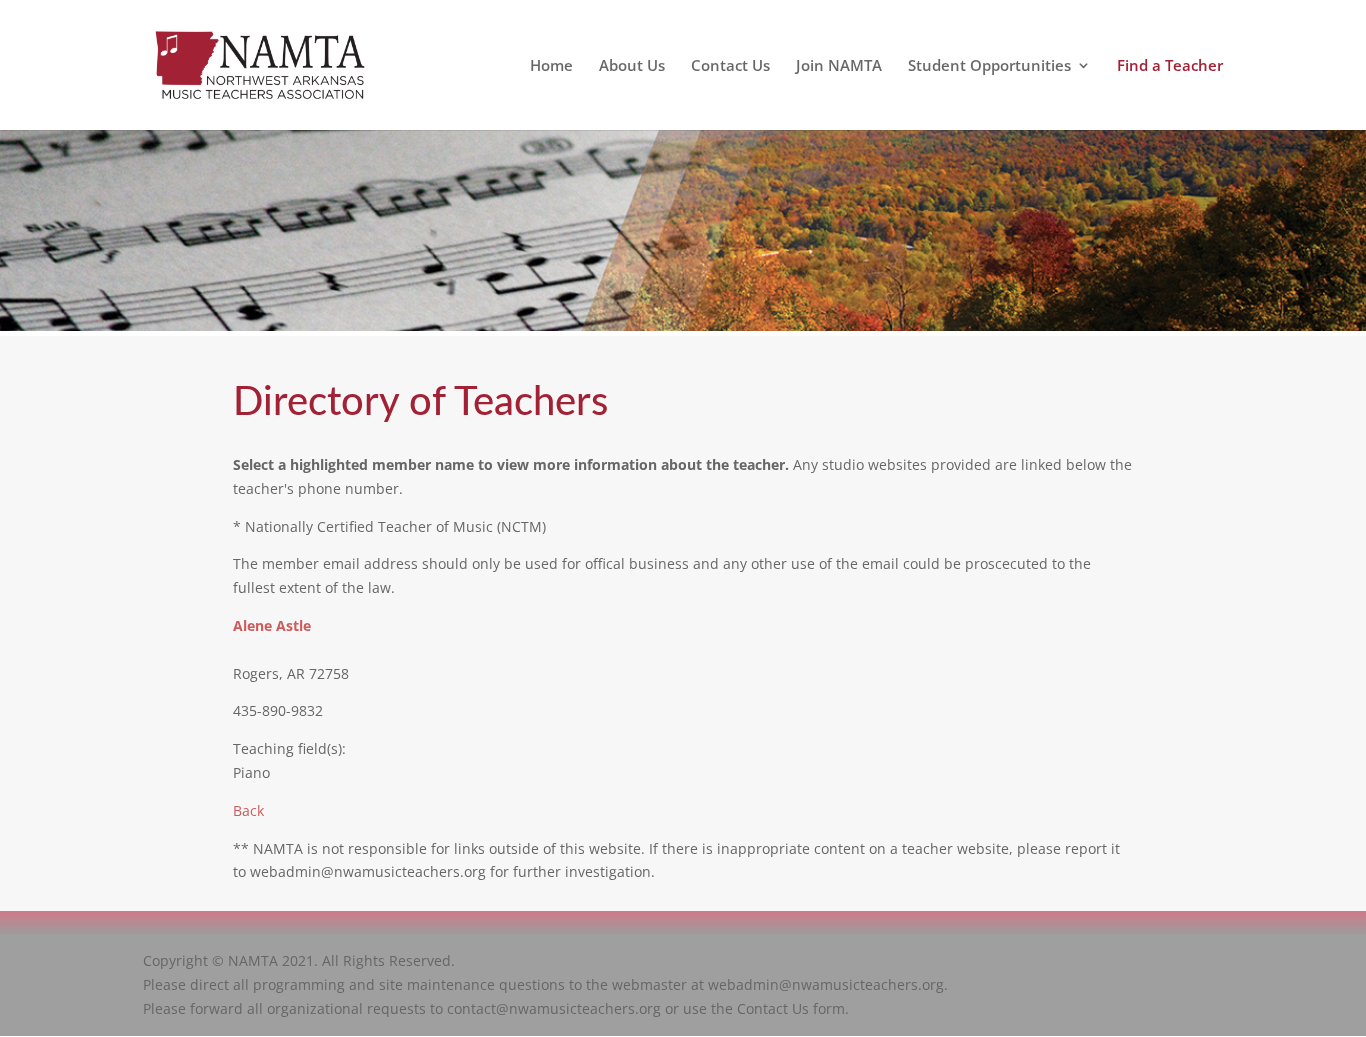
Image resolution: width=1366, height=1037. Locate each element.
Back (248, 810)
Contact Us (730, 66)
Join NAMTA (839, 66)
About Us (632, 66)
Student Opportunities (989, 66)
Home (551, 66)
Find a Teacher (1170, 66)
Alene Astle (272, 625)
